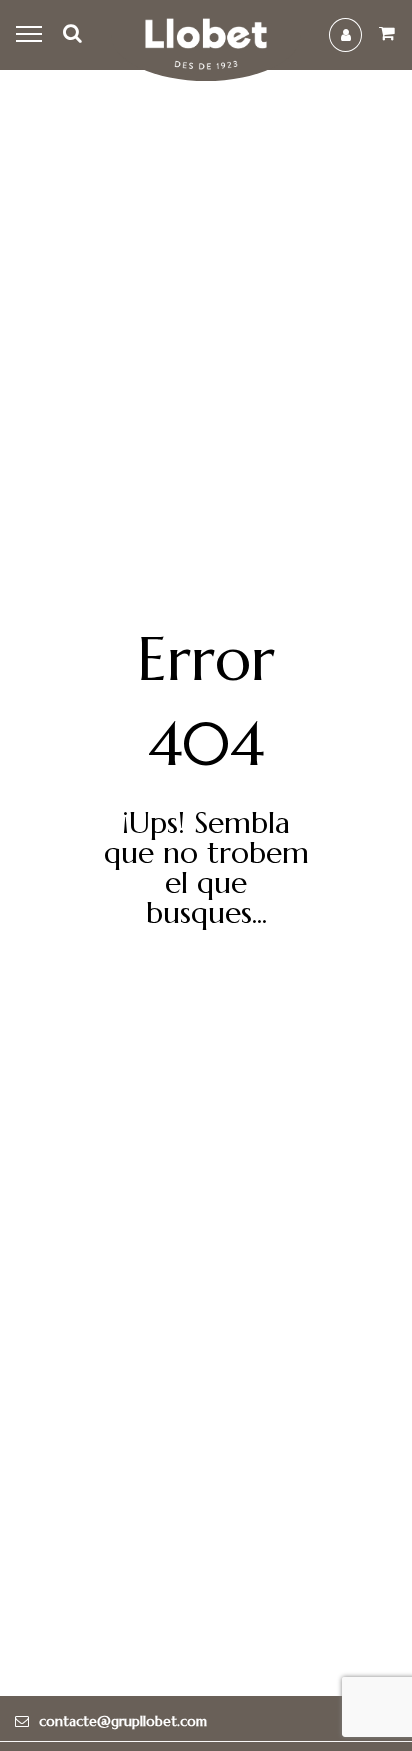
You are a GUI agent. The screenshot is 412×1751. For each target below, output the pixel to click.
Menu (31, 35)
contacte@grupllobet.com (123, 1721)
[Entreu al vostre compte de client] (345, 35)
